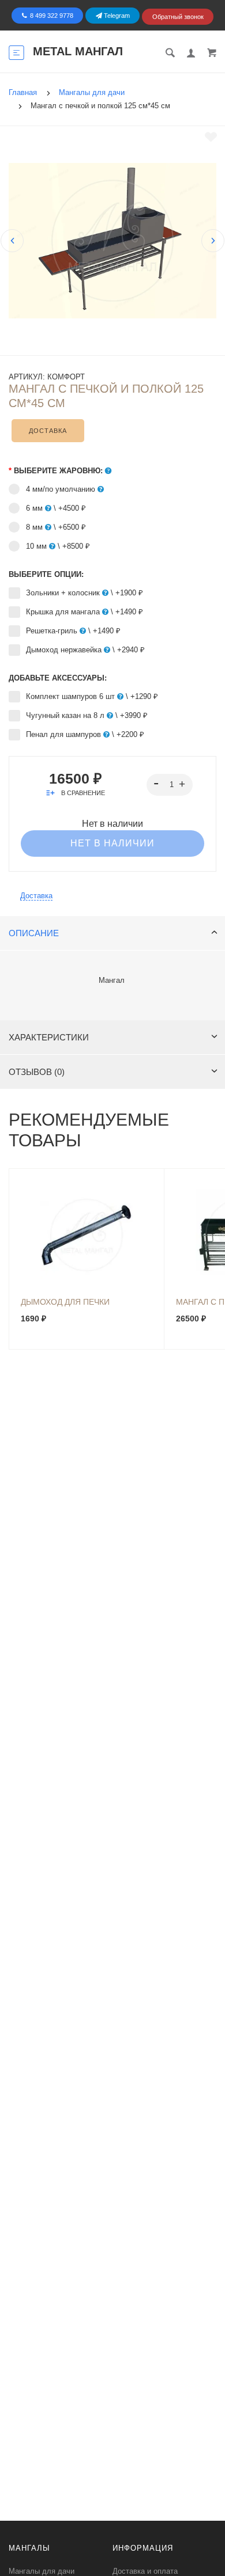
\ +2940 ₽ (85, 650)
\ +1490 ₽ (85, 612)
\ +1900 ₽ (85, 593)
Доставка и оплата (145, 2571)
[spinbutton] (170, 785)
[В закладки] (211, 137)
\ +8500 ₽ (58, 546)
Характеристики (49, 1037)
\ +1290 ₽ (92, 696)
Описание (34, 933)
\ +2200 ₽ (85, 734)
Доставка (48, 431)
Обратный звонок (178, 17)
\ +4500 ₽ (56, 508)
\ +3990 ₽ (87, 715)
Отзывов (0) (37, 1072)
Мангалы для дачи (42, 2571)
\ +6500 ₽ (56, 527)
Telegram (116, 16)
